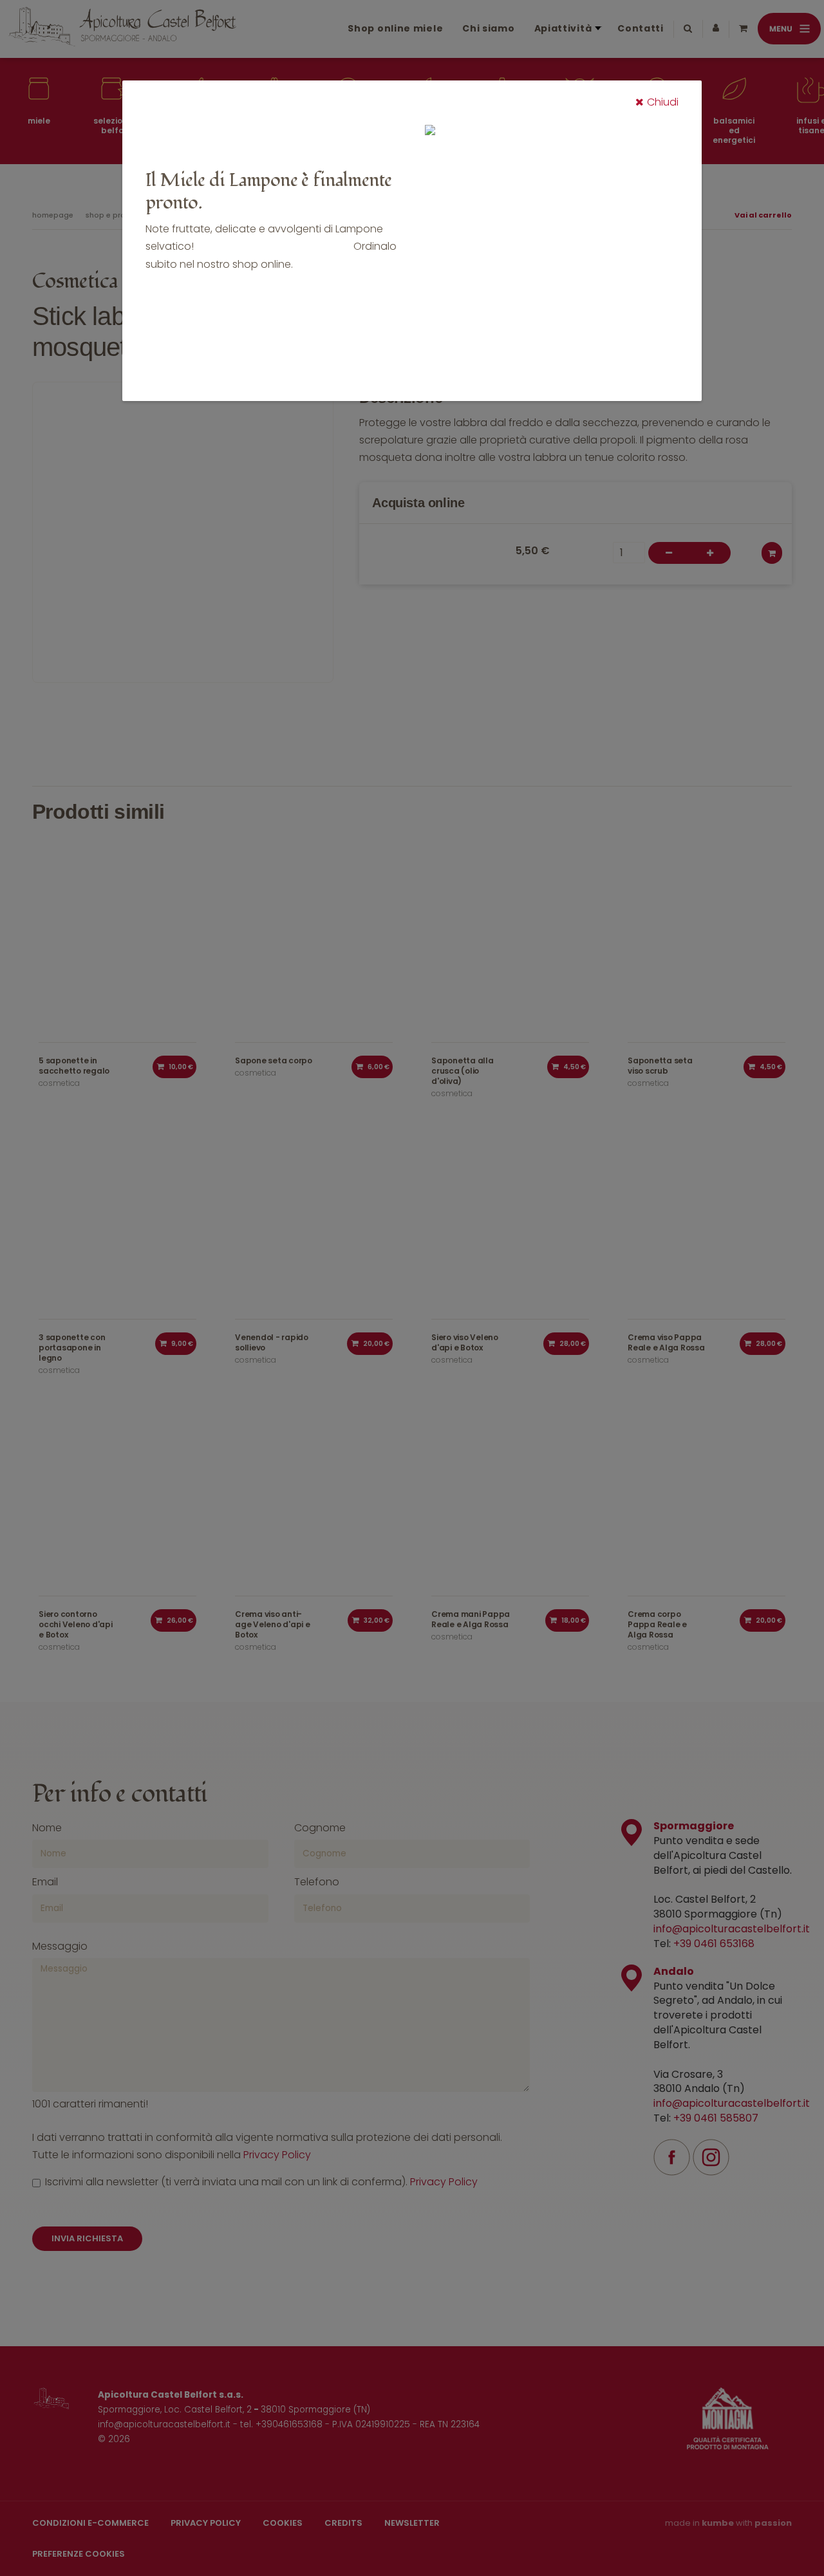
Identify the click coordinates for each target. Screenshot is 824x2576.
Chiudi (663, 102)
